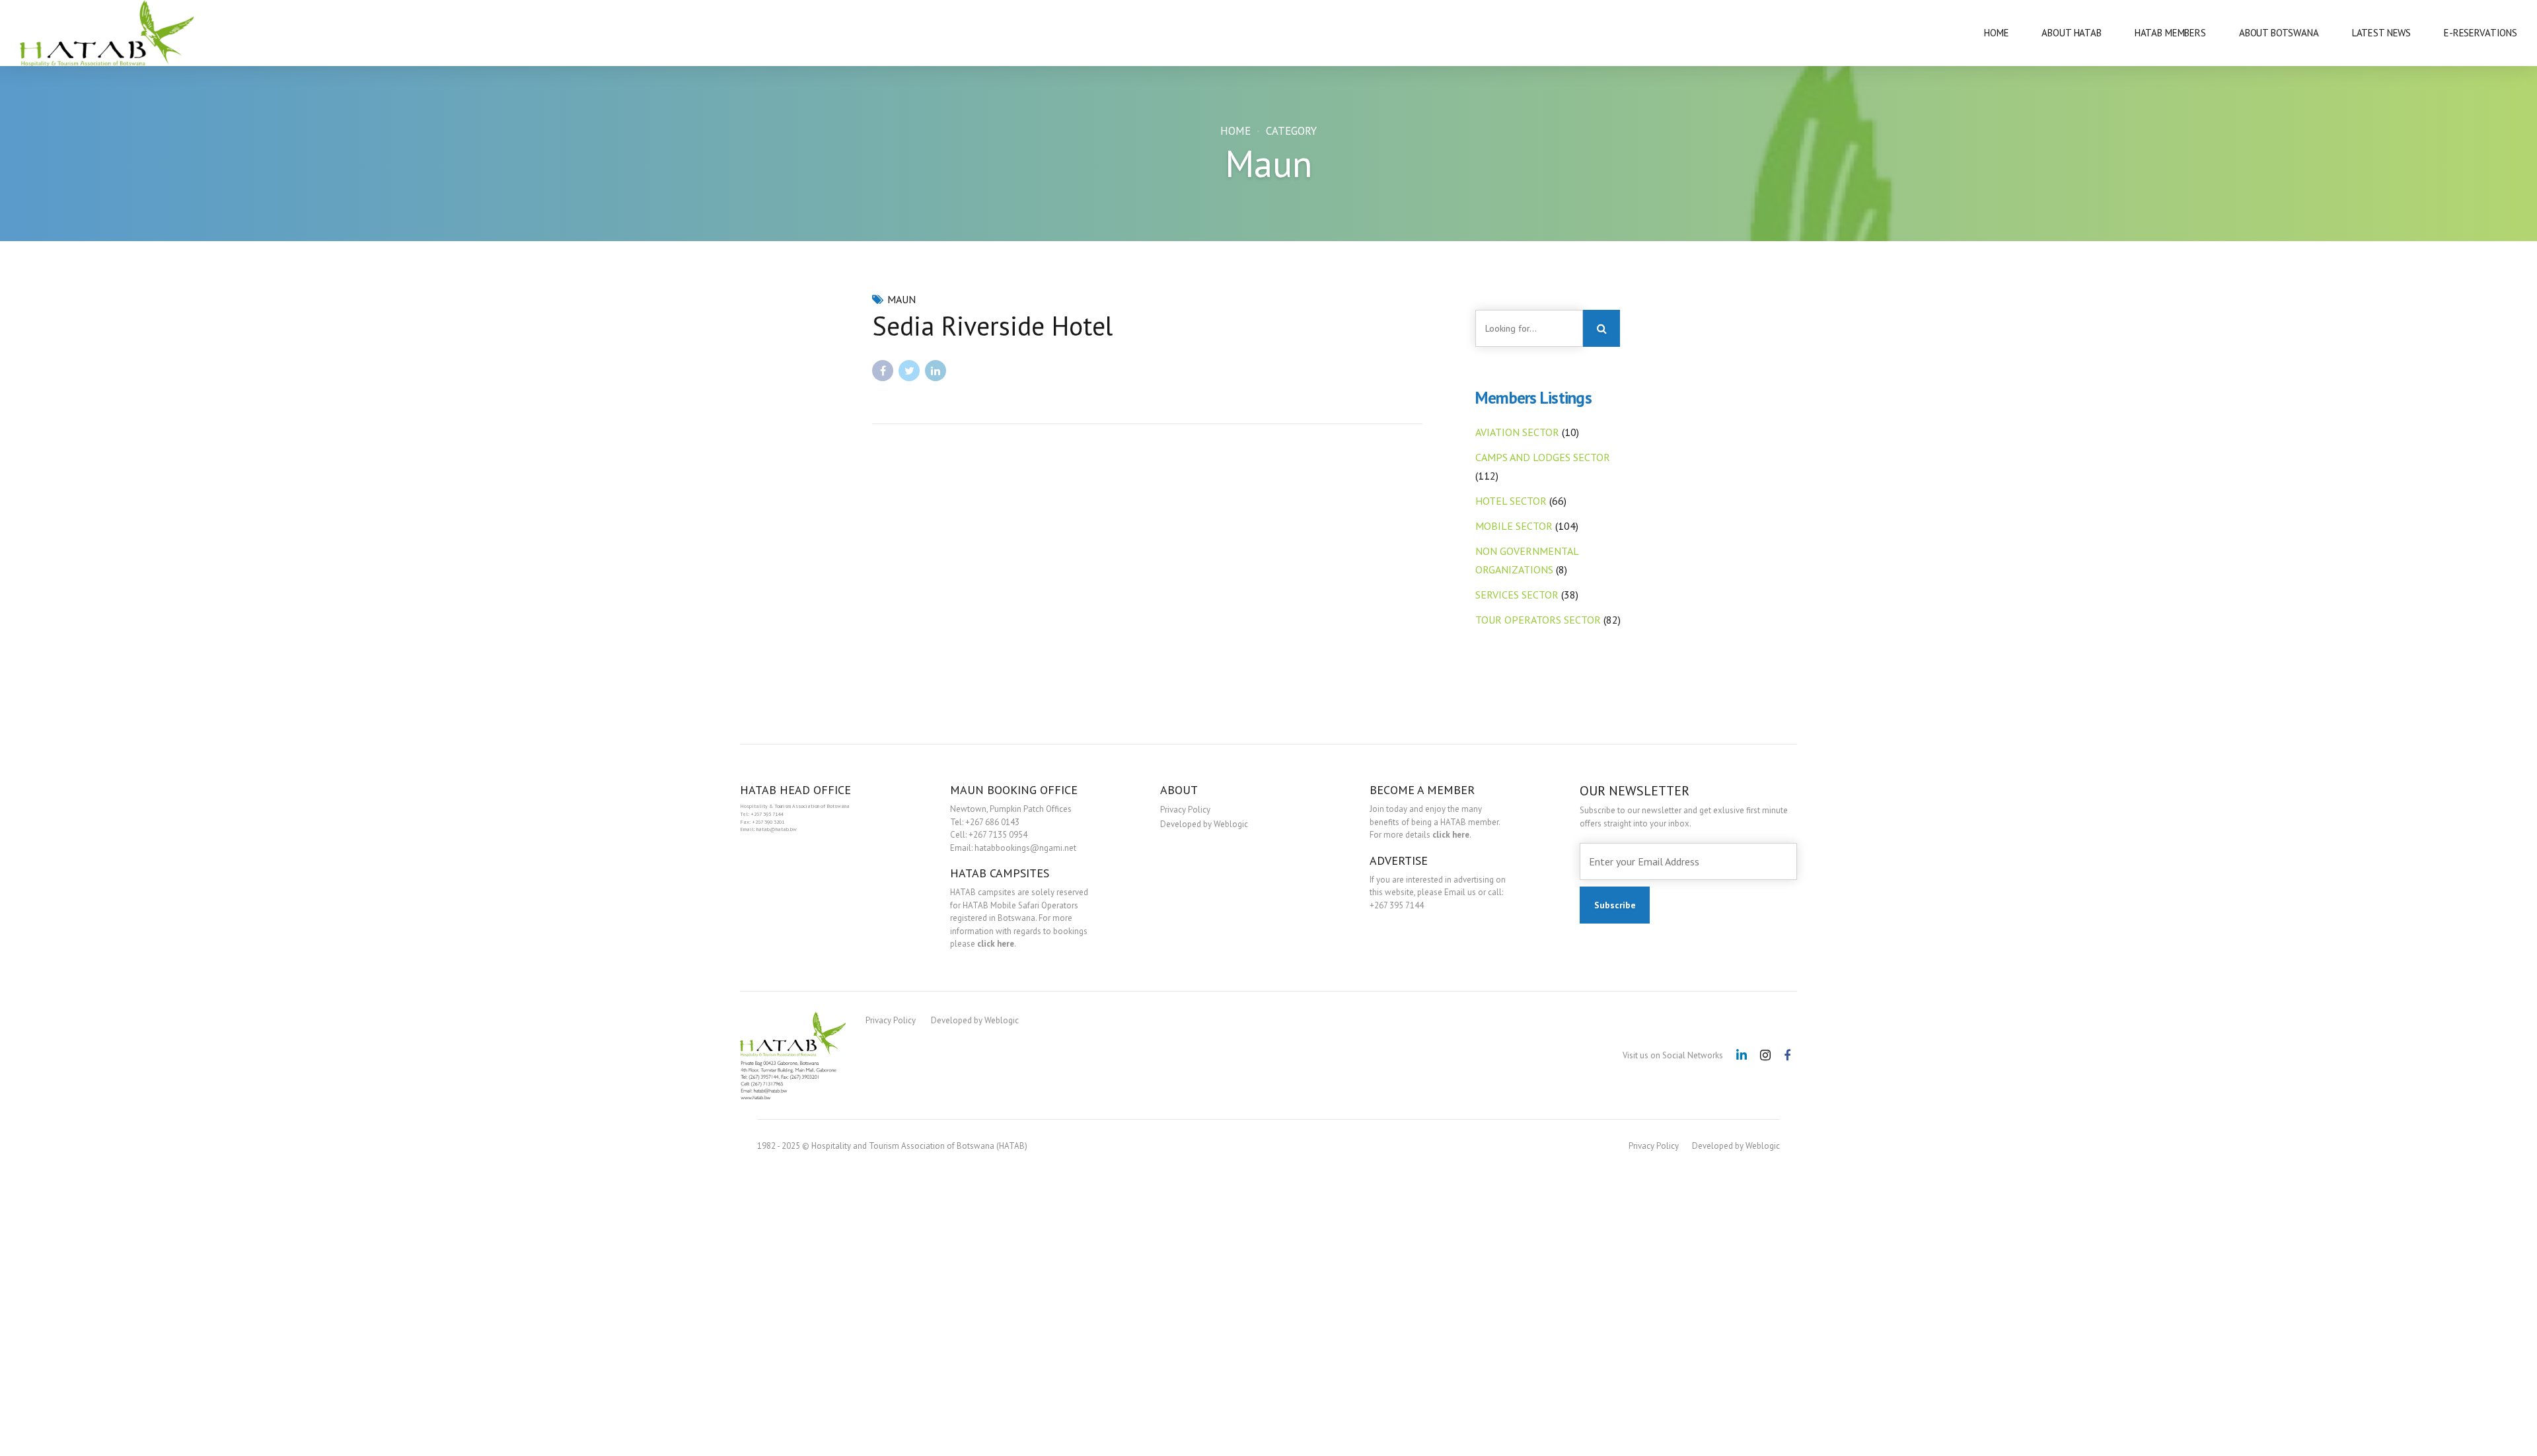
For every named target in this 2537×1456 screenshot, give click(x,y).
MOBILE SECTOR (1514, 526)
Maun (901, 299)
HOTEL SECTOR (1511, 501)
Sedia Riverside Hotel (992, 326)
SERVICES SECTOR (1517, 595)
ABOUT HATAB (2071, 33)
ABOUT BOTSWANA (2279, 33)
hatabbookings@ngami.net (1025, 848)
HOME (1996, 33)
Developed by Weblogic (1204, 824)
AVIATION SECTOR (1517, 432)
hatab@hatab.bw (777, 829)
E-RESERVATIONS (2481, 33)
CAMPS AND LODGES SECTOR (1543, 457)
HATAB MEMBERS (2170, 33)
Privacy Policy (1185, 810)
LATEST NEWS (2381, 33)
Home (1235, 131)
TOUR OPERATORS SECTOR (1538, 620)
